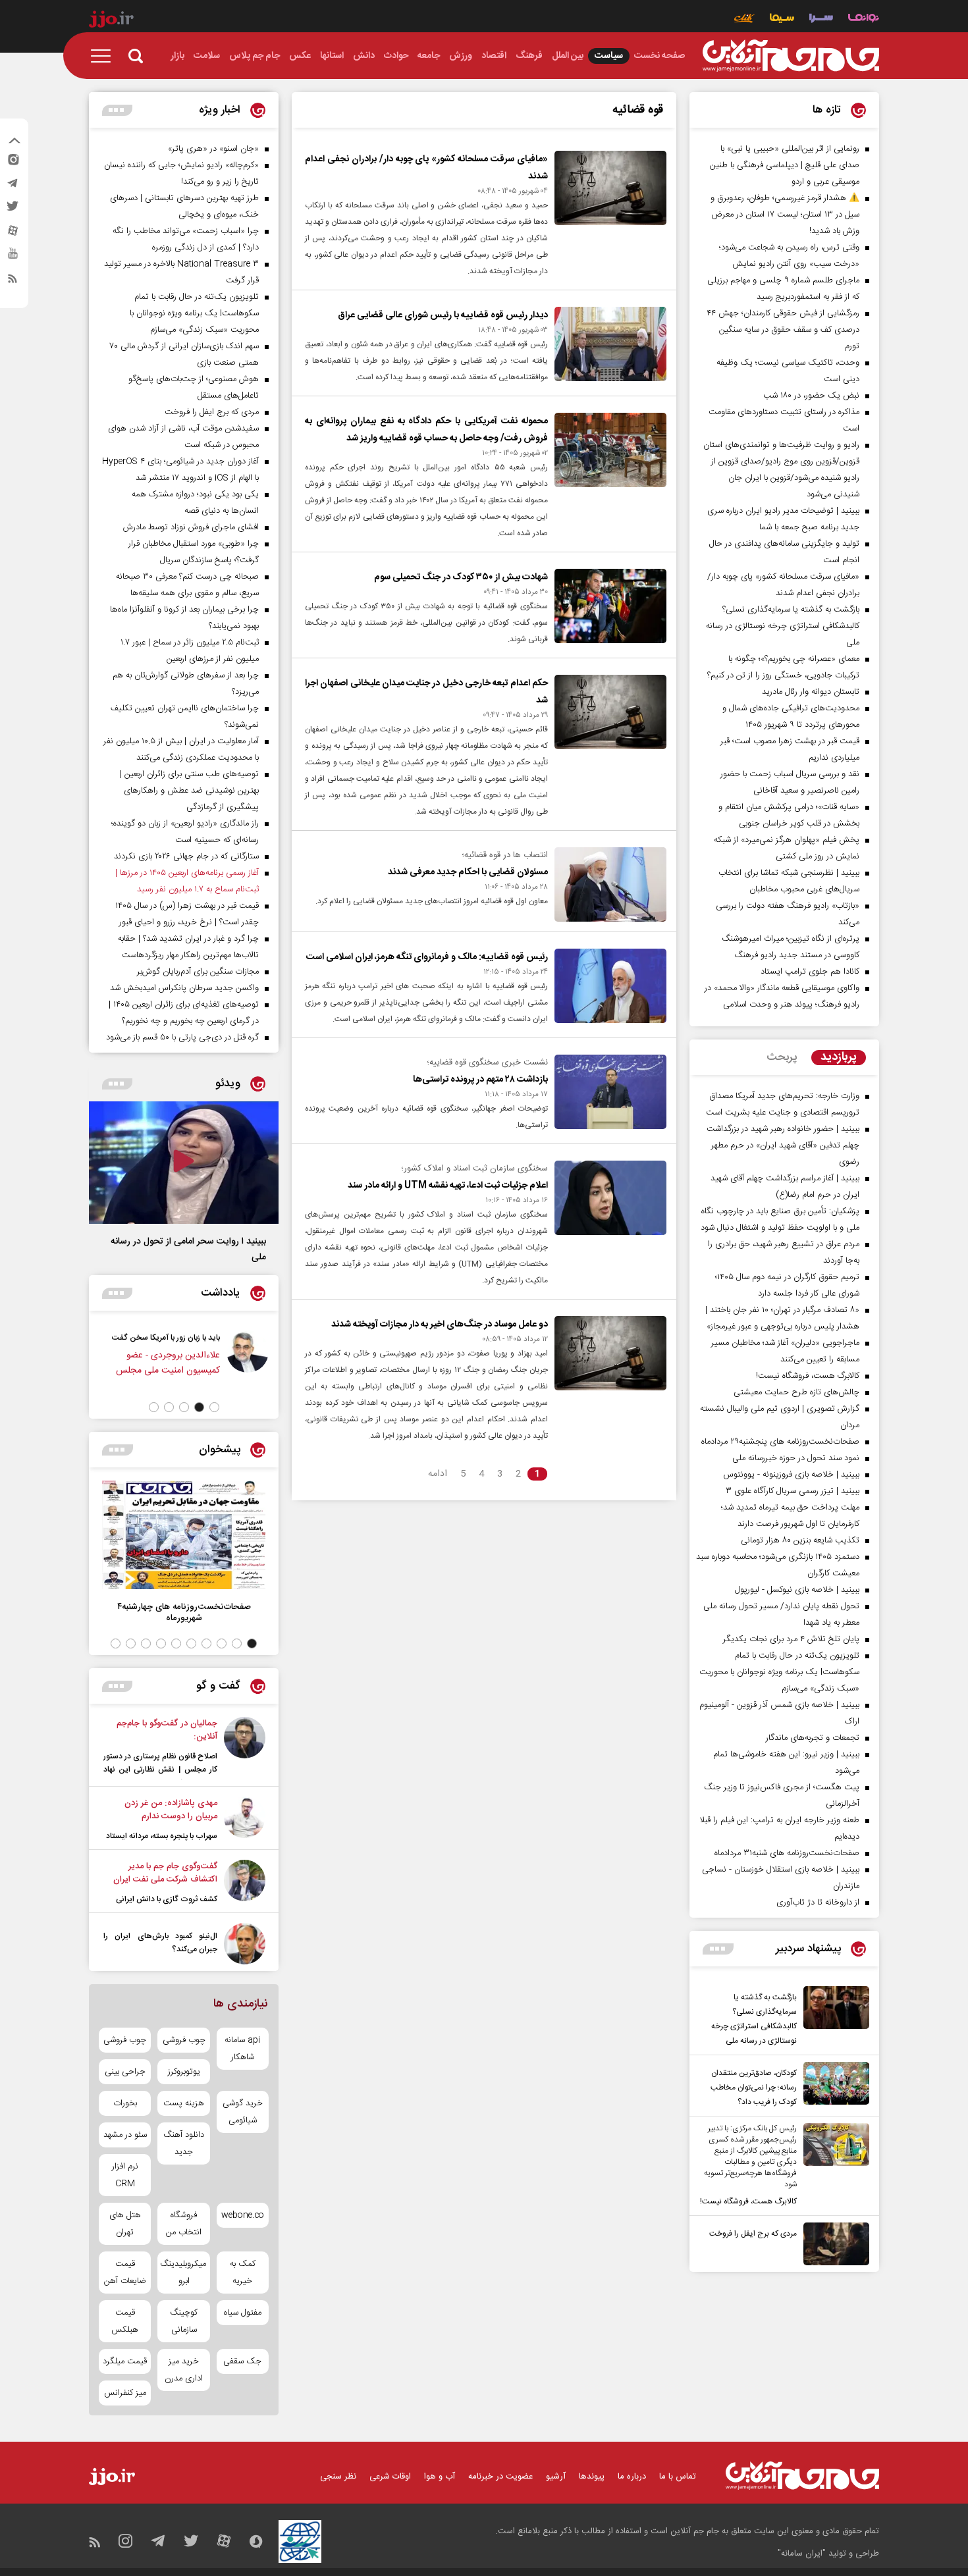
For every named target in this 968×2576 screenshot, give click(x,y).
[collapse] (14, 142)
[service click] (744, 19)
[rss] (13, 281)
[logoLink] (791, 56)
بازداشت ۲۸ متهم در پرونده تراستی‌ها (480, 1080)
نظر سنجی (338, 2477)
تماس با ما (678, 2477)
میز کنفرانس (125, 2393)
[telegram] (13, 186)
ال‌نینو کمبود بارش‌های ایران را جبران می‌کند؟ (160, 1943)
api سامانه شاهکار (242, 2049)
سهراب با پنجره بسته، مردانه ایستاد (162, 1836)
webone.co (243, 2215)
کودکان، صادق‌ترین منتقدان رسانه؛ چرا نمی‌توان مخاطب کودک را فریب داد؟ (754, 2088)
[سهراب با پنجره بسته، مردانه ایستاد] (245, 1820)
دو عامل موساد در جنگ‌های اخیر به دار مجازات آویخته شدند (440, 1325)
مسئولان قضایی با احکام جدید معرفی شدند (468, 872)
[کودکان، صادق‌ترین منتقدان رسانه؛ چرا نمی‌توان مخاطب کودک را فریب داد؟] (833, 2086)
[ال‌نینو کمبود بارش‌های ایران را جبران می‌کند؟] (245, 1944)
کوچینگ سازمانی (184, 2321)
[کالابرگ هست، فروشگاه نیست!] (833, 2166)
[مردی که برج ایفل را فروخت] (833, 2244)
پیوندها (592, 2477)
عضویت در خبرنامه (500, 2477)
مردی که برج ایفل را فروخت (753, 2234)
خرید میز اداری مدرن (184, 2370)
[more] (718, 1949)
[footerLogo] (802, 2476)
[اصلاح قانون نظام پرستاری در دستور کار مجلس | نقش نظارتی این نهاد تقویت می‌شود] (245, 1748)
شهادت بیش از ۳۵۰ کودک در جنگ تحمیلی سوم (461, 577)
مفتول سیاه (243, 2313)
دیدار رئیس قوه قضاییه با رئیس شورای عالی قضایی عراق (443, 315)
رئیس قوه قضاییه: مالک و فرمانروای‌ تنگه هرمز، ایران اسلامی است (427, 957)
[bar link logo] (111, 21)
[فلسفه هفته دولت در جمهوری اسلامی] (196, 1360)
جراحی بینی (125, 2072)
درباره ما (632, 2477)
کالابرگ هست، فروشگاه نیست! (748, 2201)
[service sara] (821, 19)
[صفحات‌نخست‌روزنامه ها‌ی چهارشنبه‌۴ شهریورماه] (184, 1535)
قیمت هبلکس (125, 2321)
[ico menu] (105, 56)
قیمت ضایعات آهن (125, 2273)
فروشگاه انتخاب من (184, 2224)
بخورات (125, 2103)
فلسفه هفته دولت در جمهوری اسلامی (108, 1338)
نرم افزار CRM (125, 2175)
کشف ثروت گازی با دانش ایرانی (167, 1899)
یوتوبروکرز (184, 2072)
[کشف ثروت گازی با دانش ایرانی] (245, 1883)
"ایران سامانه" (802, 2554)
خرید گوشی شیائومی (243, 2112)
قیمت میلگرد (125, 2361)
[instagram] (13, 163)
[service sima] (782, 19)
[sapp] (13, 257)
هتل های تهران (125, 2224)
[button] (214, 1407)
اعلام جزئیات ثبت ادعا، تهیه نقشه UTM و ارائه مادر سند (448, 1186)
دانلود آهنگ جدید (184, 2143)
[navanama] (864, 19)
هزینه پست (184, 2103)
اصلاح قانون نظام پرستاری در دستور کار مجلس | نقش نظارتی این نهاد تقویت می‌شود (160, 1770)
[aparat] (13, 234)
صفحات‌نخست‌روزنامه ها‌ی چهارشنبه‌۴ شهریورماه (184, 1612)
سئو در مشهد (125, 2135)
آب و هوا (440, 2477)
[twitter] (13, 210)
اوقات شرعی (390, 2477)
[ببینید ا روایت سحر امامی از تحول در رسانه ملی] (184, 1163)
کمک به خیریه (243, 2273)
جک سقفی (242, 2361)
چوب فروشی (184, 2040)
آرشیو (556, 2477)
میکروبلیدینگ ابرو (183, 2273)
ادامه (438, 1474)
